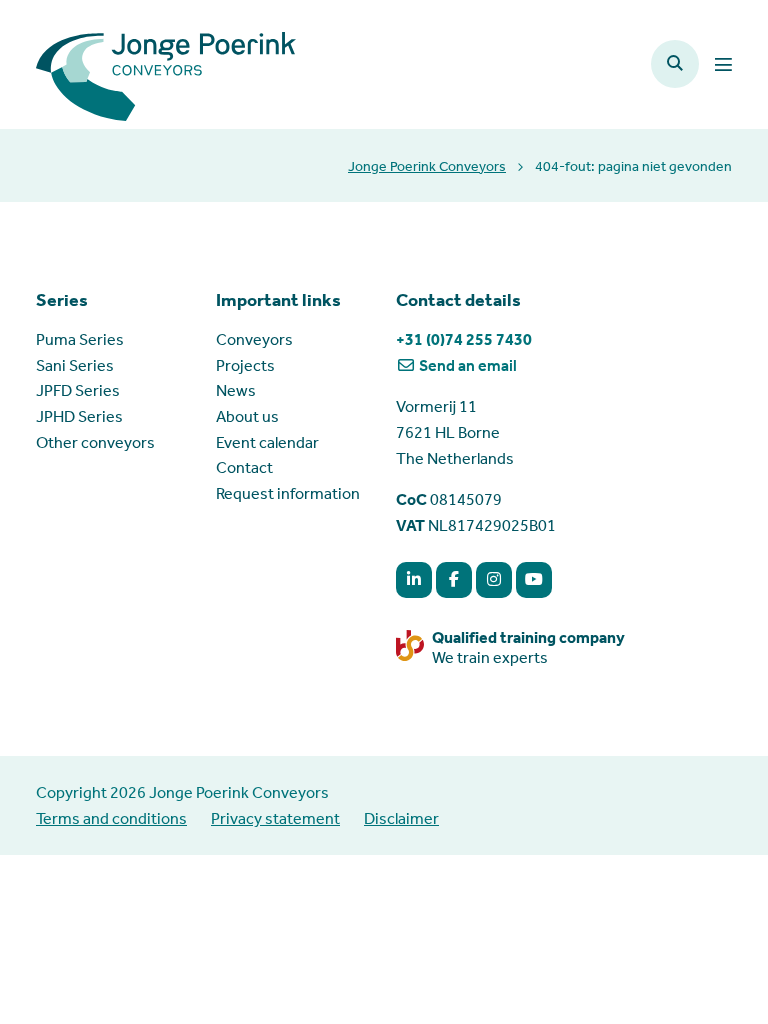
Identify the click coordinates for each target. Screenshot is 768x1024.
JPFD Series (78, 390)
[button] (675, 64)
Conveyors (254, 339)
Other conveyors (95, 442)
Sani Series (75, 365)
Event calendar (267, 442)
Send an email (466, 365)
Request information (288, 493)
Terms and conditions (111, 818)
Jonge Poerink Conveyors (427, 166)
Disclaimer (401, 818)
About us (247, 416)
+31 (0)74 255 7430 (464, 339)
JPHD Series (79, 416)
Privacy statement (275, 818)
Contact (244, 467)
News (236, 390)
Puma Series (80, 339)
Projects (245, 365)
